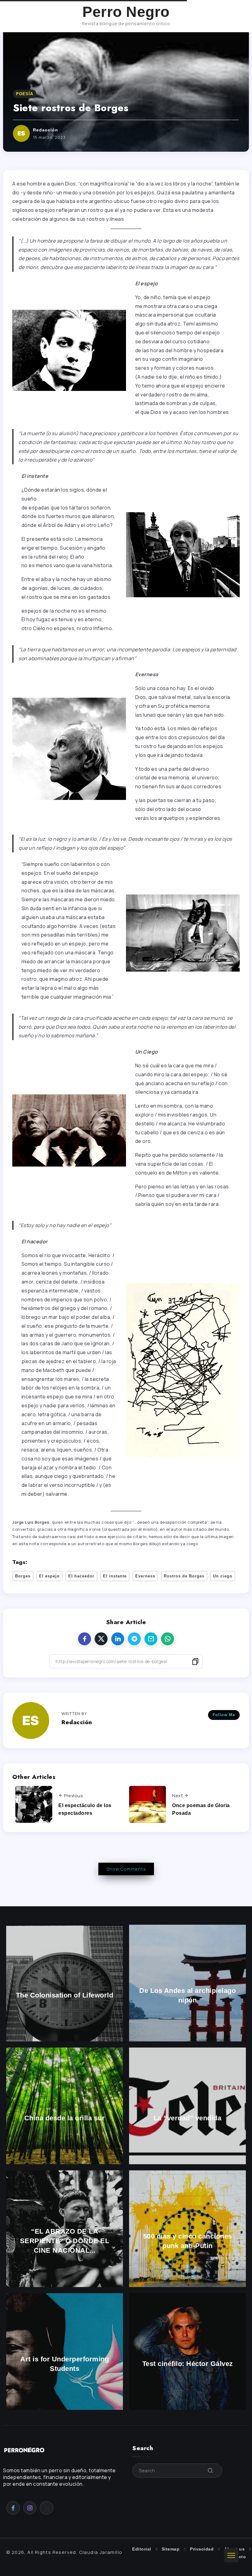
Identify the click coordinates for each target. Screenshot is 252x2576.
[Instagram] (30, 2508)
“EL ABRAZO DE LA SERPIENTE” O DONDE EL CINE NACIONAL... (65, 2241)
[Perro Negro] (25, 2450)
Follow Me (224, 1715)
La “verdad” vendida (188, 2118)
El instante (115, 1576)
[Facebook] (13, 2508)
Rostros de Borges (184, 1576)
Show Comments (126, 1869)
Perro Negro (126, 12)
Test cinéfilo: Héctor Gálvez (188, 2364)
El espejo (49, 1576)
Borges (23, 1576)
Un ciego (223, 1576)
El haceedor (81, 1576)
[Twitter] (47, 2508)
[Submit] (211, 2471)
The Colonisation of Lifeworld (65, 1995)
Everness (145, 1576)
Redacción (45, 130)
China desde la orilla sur (65, 2118)
